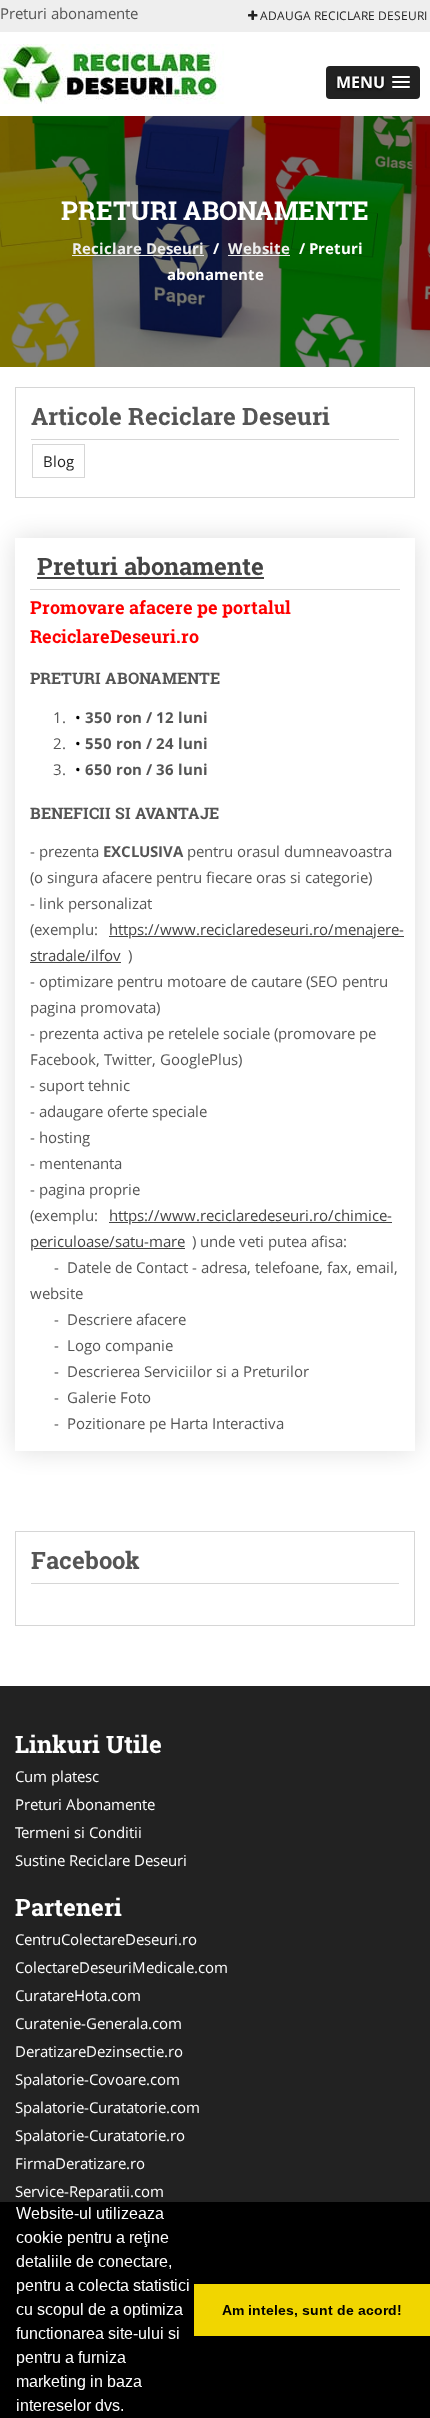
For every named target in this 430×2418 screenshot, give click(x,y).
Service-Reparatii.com (89, 2191)
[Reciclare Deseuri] (131, 72)
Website (259, 248)
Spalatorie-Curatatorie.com (107, 2107)
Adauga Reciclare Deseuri (342, 15)
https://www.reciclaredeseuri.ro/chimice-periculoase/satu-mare (211, 1228)
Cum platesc (57, 1776)
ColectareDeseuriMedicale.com (121, 1967)
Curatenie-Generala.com (98, 2023)
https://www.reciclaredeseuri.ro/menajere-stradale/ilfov (217, 942)
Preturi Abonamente (85, 1804)
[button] (373, 82)
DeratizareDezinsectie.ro (99, 2051)
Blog (58, 461)
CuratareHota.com (78, 1995)
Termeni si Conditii (78, 1832)
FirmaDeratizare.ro (80, 2163)
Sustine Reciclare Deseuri (101, 1860)
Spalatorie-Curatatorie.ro (100, 2135)
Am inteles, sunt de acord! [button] (312, 2310)
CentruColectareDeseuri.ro (106, 1939)
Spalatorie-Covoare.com (97, 2079)
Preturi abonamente (150, 566)
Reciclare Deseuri (138, 248)
